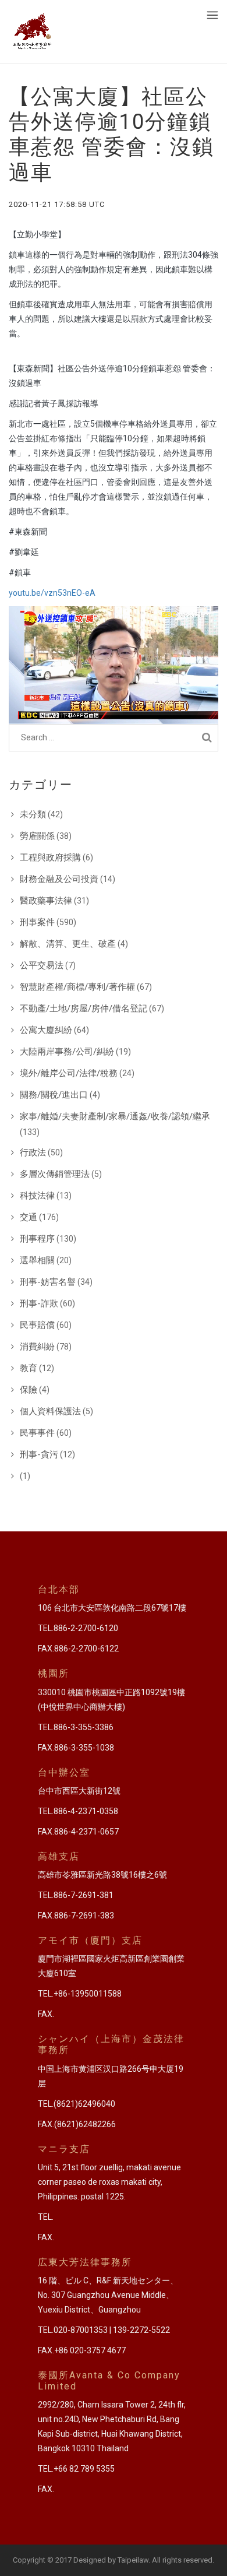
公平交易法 (42, 965)
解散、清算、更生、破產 (68, 944)
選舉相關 (37, 1260)
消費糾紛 (37, 1347)
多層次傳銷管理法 (55, 1174)
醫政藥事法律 (46, 901)
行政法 (33, 1152)
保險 (29, 1390)
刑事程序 (37, 1239)
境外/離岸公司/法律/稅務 (69, 1073)
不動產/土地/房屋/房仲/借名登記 (84, 1008)
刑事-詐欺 (39, 1303)
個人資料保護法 (50, 1411)
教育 (29, 1368)
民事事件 (37, 1433)
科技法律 (37, 1196)
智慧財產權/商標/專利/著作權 (77, 987)
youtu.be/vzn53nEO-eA (52, 593)
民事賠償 (37, 1325)
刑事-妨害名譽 (48, 1282)
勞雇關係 (37, 836)
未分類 (33, 814)
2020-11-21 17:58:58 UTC (57, 204)
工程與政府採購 (50, 858)
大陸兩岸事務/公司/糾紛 (67, 1052)
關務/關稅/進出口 (54, 1095)
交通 (29, 1217)
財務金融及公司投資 (59, 879)
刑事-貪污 (39, 1454)
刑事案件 (37, 922)
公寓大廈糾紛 (46, 1030)
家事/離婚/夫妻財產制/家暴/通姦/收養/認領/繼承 (115, 1116)
